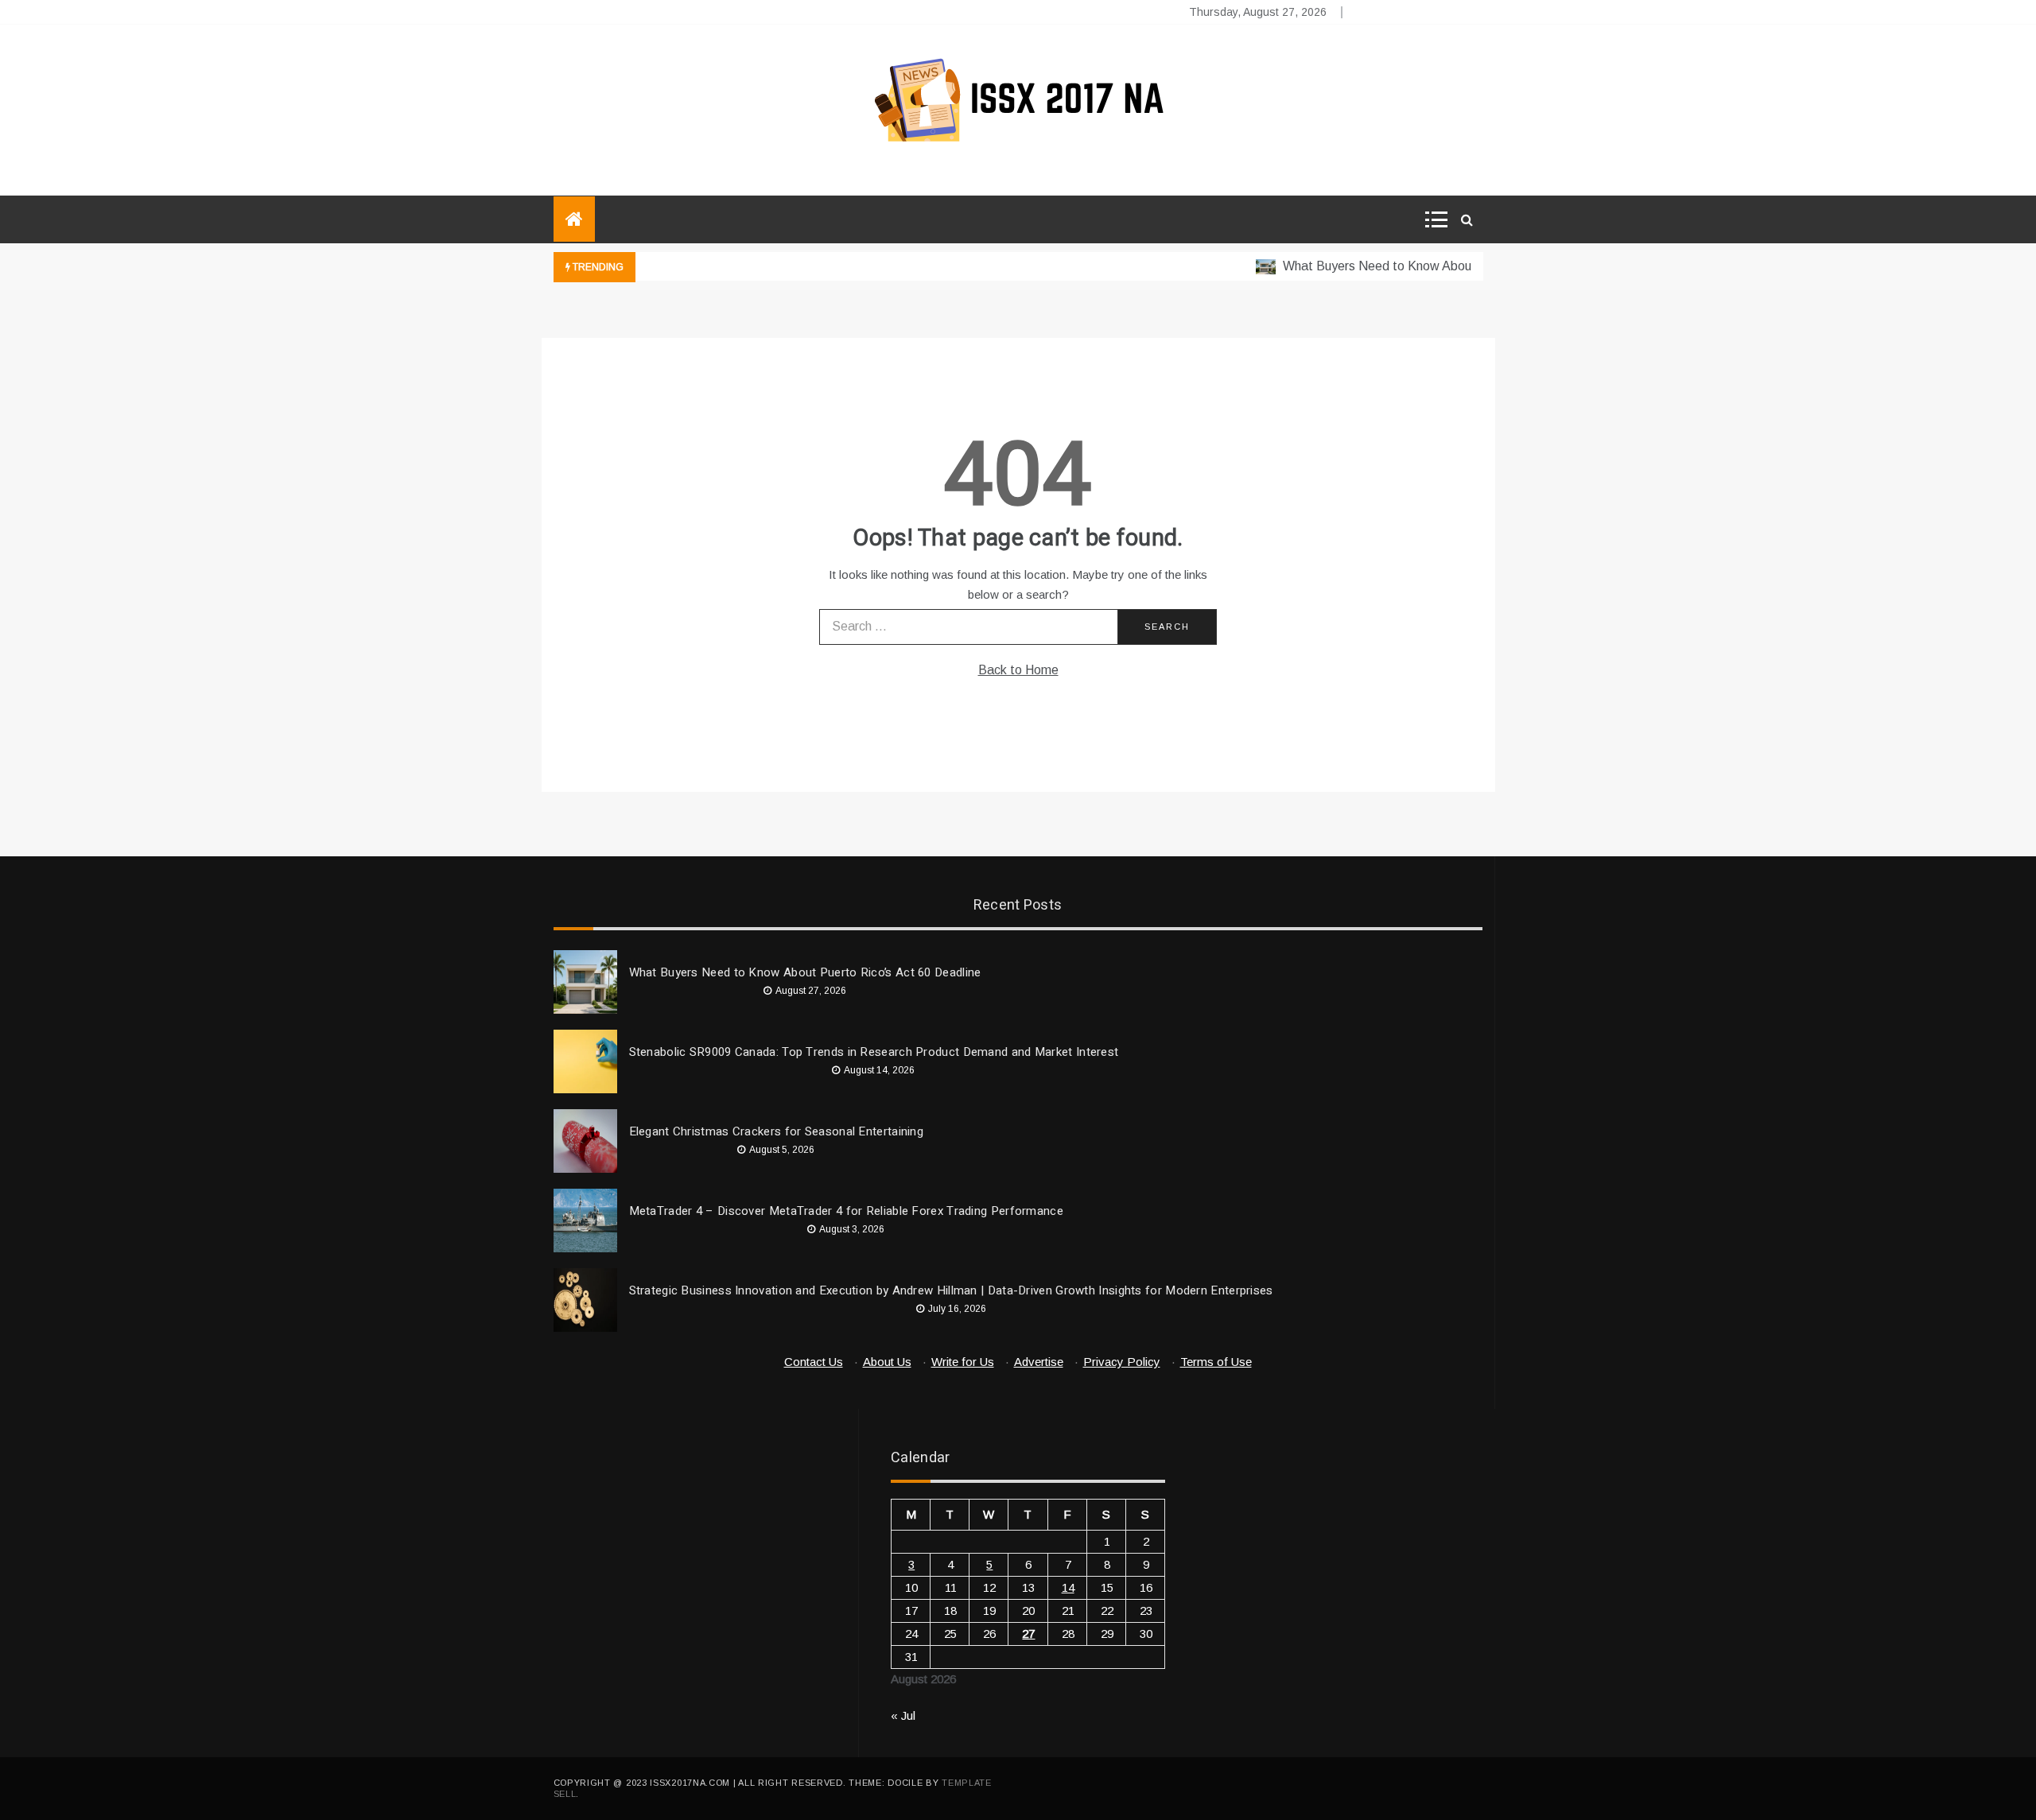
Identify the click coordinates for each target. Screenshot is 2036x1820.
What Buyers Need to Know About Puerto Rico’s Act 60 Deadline (1442, 266)
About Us (887, 1362)
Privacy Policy (1122, 1362)
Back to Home (1018, 670)
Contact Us (814, 1362)
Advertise (1039, 1362)
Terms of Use (1216, 1362)
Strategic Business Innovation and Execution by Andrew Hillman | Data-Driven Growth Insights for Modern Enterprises (951, 1290)
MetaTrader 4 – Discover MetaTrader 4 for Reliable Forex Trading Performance (847, 1211)
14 (1068, 1587)
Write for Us (963, 1362)
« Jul (903, 1715)
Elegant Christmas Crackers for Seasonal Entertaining (777, 1131)
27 (1028, 1634)
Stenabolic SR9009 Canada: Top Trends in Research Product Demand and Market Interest (874, 1052)
